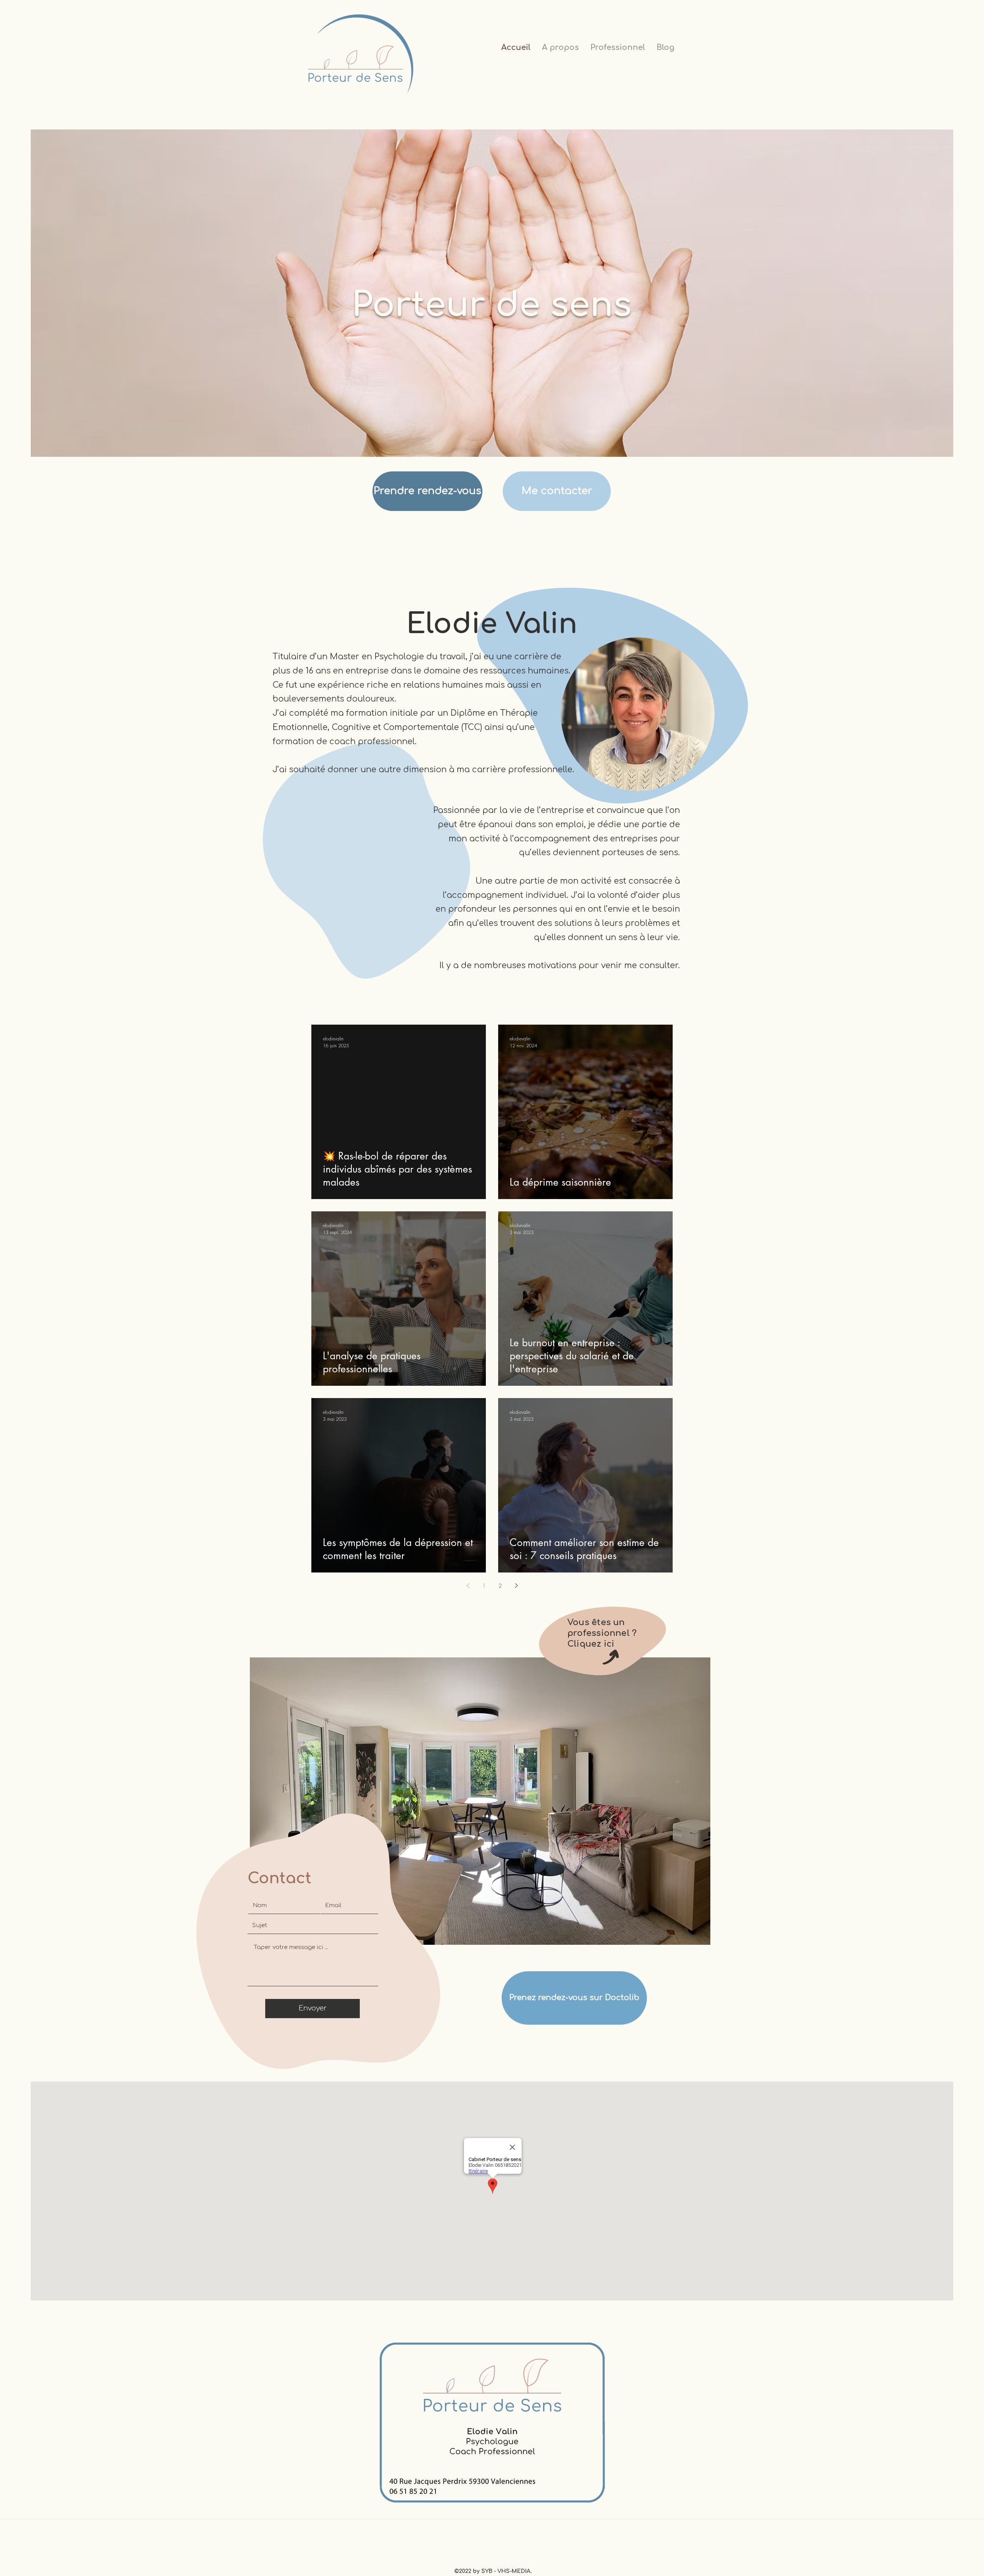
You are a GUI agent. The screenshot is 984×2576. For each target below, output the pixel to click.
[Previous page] (468, 1586)
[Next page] (516, 1586)
